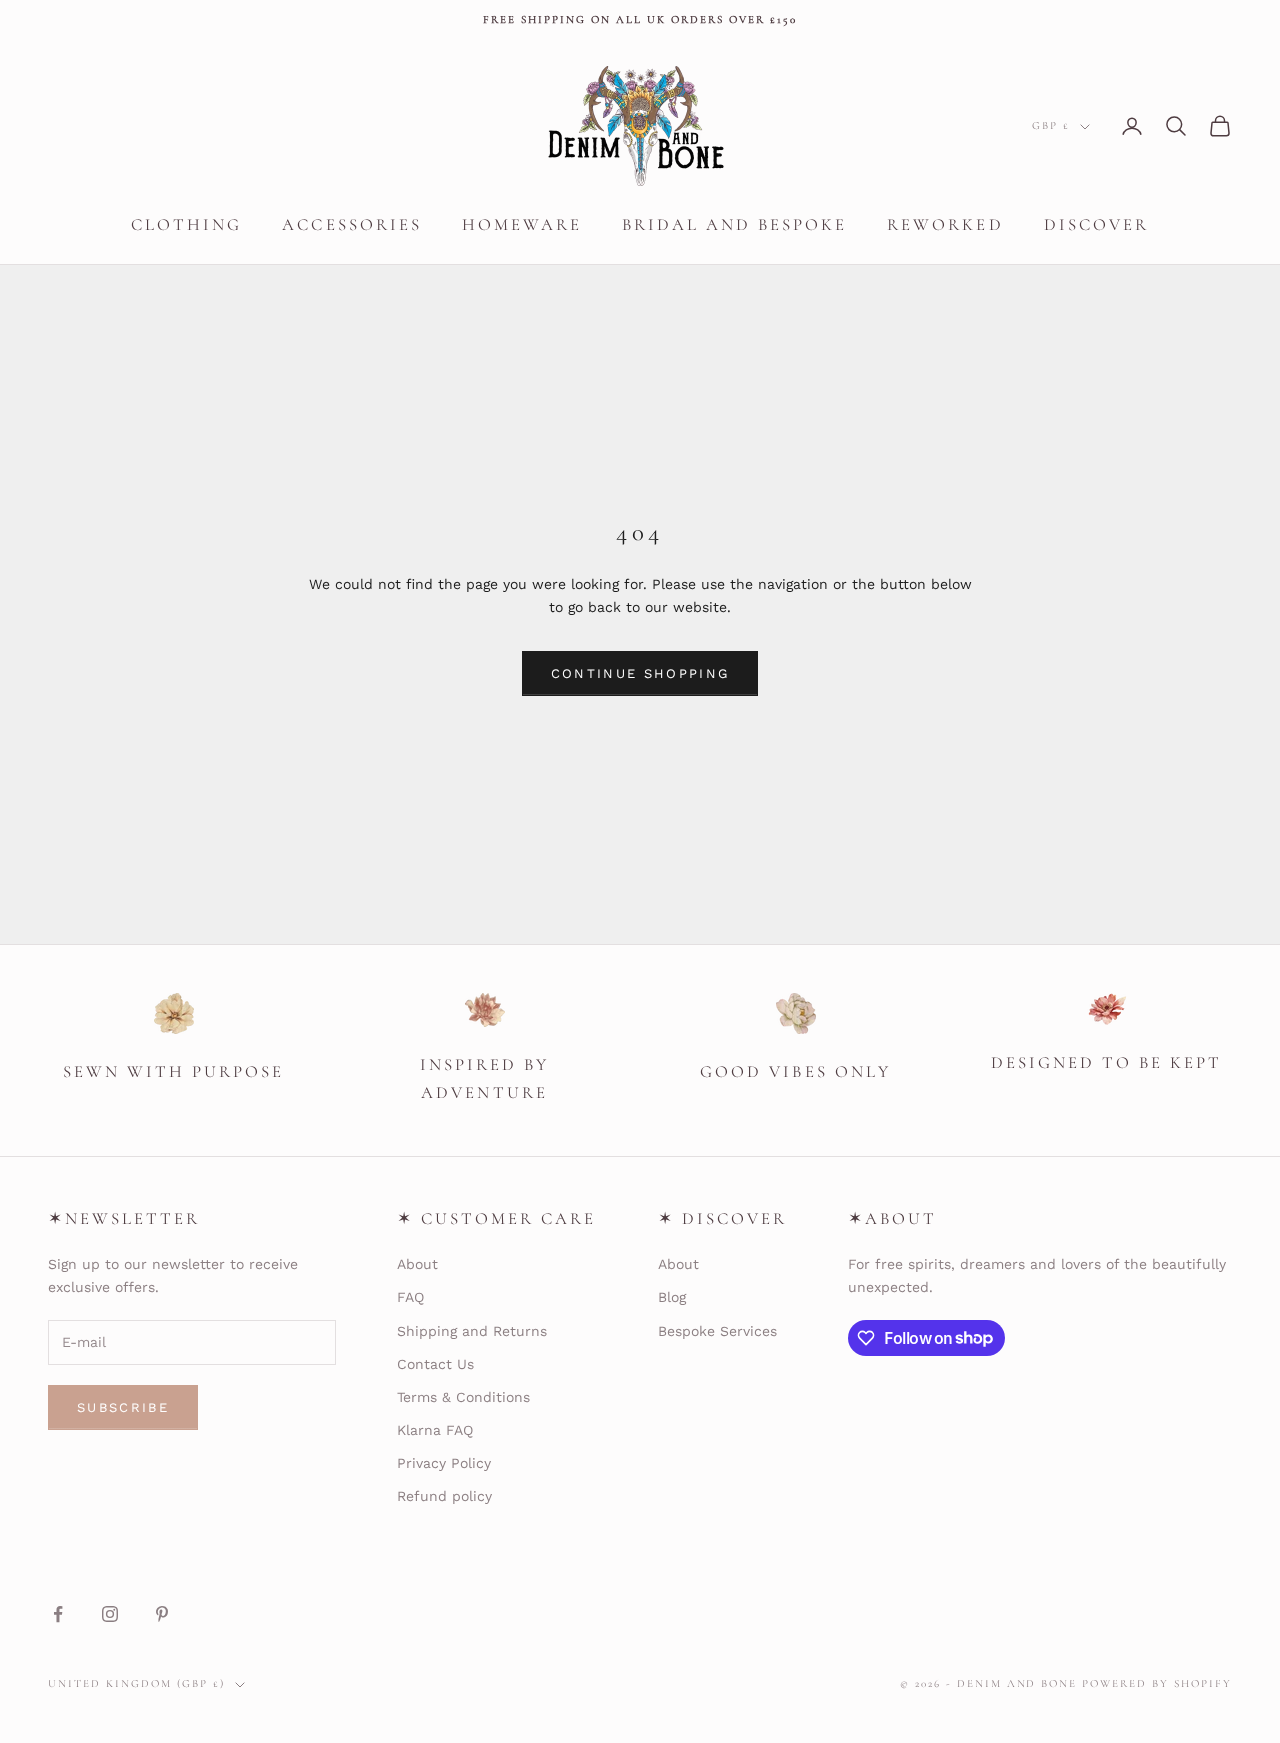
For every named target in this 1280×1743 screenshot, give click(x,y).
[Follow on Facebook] (58, 1614)
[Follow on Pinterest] (162, 1614)
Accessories (351, 224)
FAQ (410, 1297)
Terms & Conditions (463, 1397)
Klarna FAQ (435, 1430)
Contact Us (435, 1364)
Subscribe (123, 1407)
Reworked (945, 224)
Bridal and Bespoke (734, 224)
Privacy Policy (444, 1463)
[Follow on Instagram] (110, 1614)
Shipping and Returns (472, 1331)
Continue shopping (640, 673)
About (417, 1264)
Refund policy (444, 1496)
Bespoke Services (717, 1331)
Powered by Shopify (1157, 1683)
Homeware (522, 224)
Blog (672, 1297)
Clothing (186, 224)
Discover (1096, 224)
